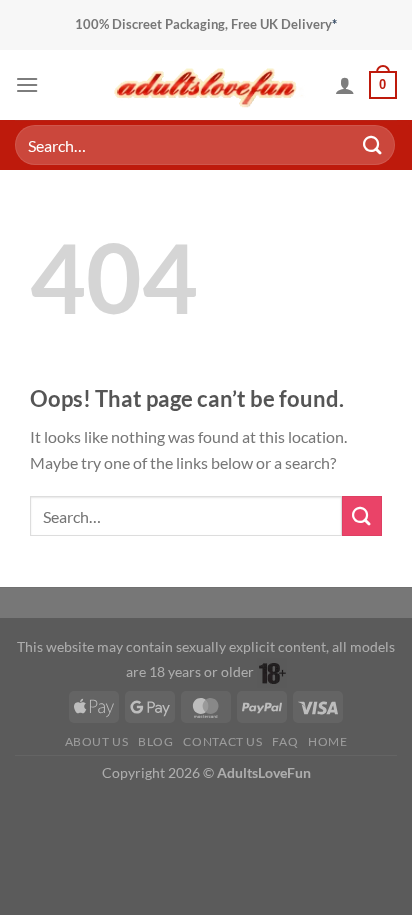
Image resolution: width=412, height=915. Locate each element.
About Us (97, 741)
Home (327, 741)
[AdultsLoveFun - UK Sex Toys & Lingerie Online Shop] (206, 84)
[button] (27, 84)
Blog (155, 741)
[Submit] (373, 144)
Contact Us (222, 741)
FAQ (285, 741)
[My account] (345, 85)
